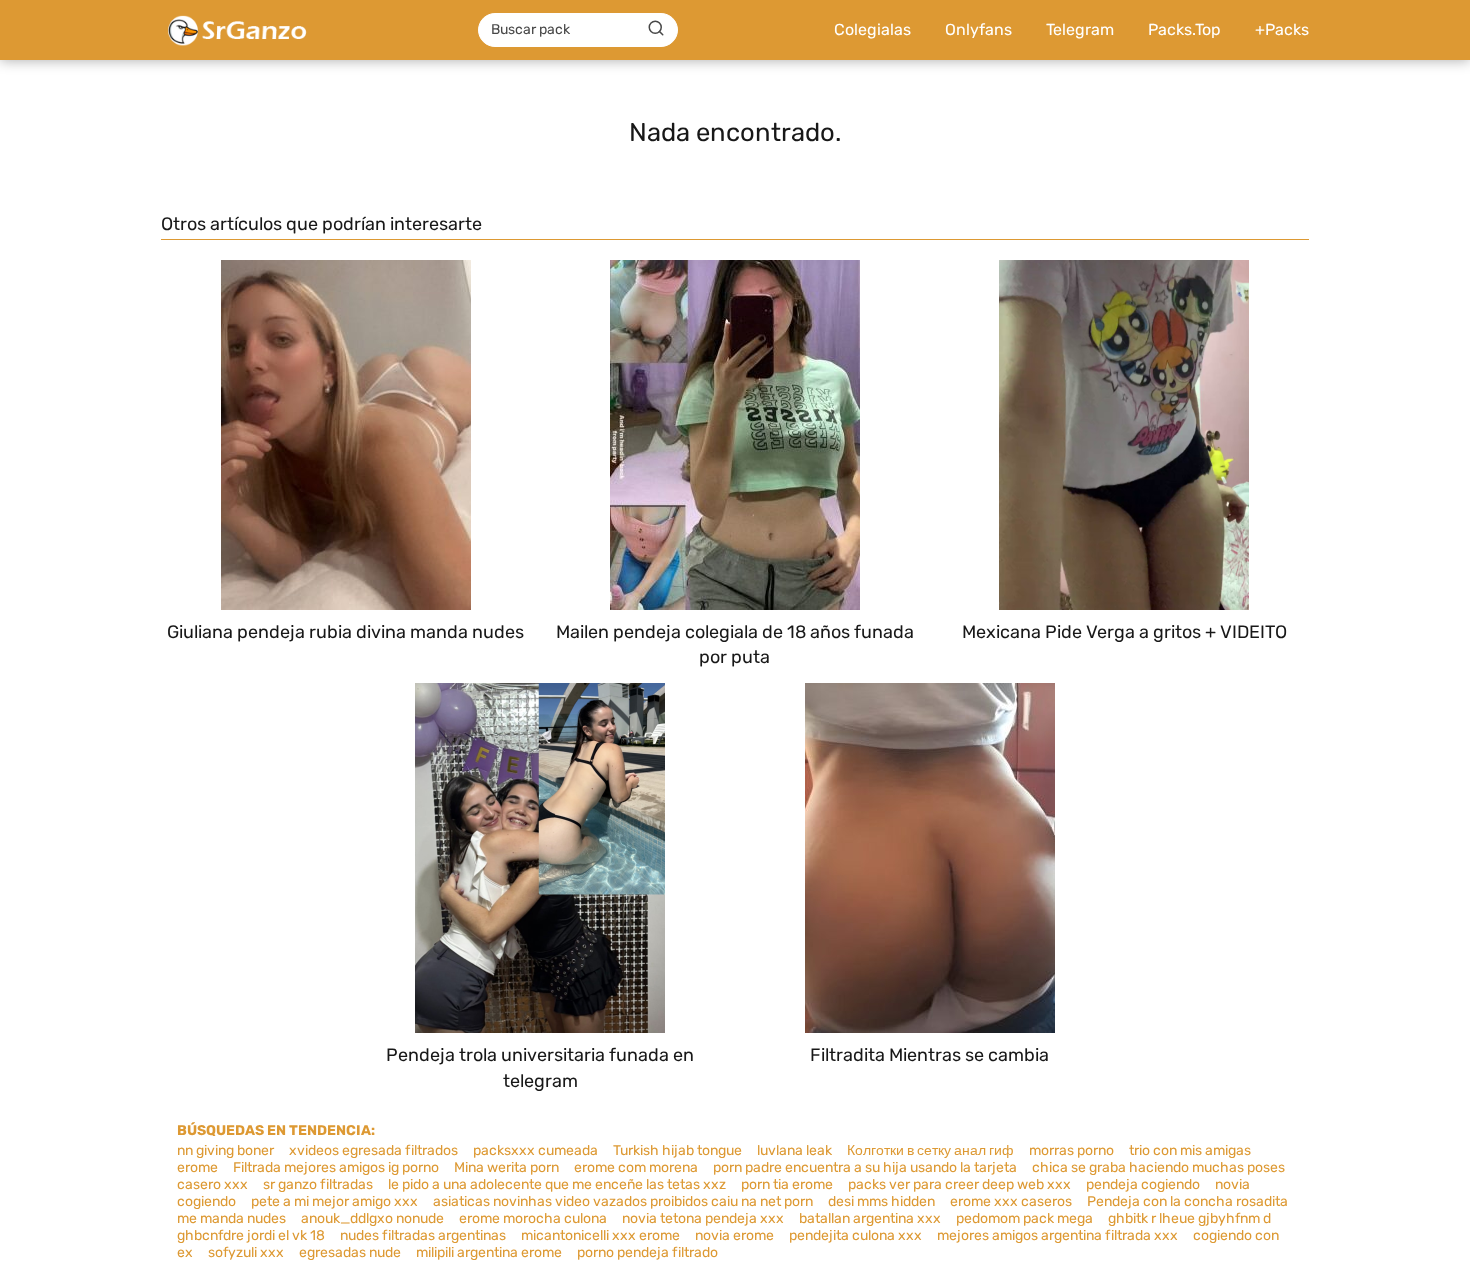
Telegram (1080, 29)
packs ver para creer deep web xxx (959, 1184)
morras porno (1071, 1150)
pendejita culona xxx (855, 1235)
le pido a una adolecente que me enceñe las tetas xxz (557, 1184)
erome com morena (636, 1167)
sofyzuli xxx (246, 1252)
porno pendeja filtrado (647, 1252)
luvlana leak (794, 1150)
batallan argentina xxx (870, 1218)
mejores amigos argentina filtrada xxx (1057, 1235)
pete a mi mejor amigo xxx (334, 1201)
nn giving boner (225, 1150)
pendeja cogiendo (1143, 1184)
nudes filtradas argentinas (423, 1235)
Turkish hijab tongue (677, 1150)
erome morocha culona (533, 1218)
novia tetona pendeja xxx (703, 1218)
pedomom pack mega (1024, 1218)
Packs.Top (1184, 29)
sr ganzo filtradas (318, 1184)
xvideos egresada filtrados (373, 1150)
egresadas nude (350, 1252)
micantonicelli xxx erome (600, 1235)
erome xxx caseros (1011, 1201)
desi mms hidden (881, 1201)
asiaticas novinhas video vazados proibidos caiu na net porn (623, 1201)
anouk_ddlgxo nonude (372, 1218)
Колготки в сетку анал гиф (930, 1150)
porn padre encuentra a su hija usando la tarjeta (865, 1167)
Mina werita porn (506, 1167)
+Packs (1282, 29)
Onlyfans (978, 29)
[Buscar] (656, 29)
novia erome (734, 1235)
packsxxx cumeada (535, 1150)
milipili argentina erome (489, 1252)
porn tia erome (787, 1184)
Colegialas (872, 29)
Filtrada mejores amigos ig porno (336, 1167)
